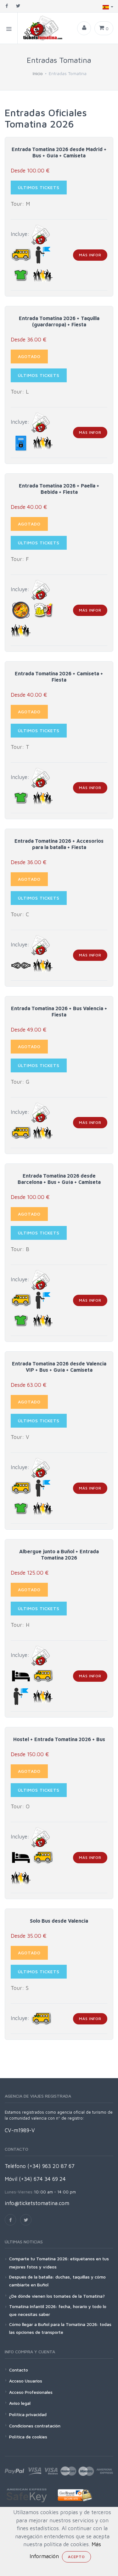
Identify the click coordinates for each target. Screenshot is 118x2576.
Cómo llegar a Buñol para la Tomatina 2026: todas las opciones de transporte (60, 2328)
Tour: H (20, 1625)
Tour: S (20, 1988)
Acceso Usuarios (26, 2381)
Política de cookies (28, 2437)
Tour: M (20, 204)
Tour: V (20, 1437)
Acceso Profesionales (31, 2392)
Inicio (38, 73)
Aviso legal (20, 2403)
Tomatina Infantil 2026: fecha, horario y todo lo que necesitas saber (58, 2310)
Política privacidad (28, 2414)
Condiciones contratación (35, 2426)
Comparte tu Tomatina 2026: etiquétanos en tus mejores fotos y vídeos (59, 2263)
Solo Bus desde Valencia (59, 1921)
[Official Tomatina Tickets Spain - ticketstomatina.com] (40, 28)
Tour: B (20, 1249)
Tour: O (20, 1806)
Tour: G (20, 1082)
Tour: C (20, 914)
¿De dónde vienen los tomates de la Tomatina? (57, 2296)
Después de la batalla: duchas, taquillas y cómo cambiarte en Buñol (57, 2281)
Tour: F (20, 559)
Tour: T (20, 747)
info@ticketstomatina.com (37, 2203)
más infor (90, 255)
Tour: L (20, 392)
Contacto (19, 2370)
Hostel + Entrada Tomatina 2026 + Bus (59, 1739)
